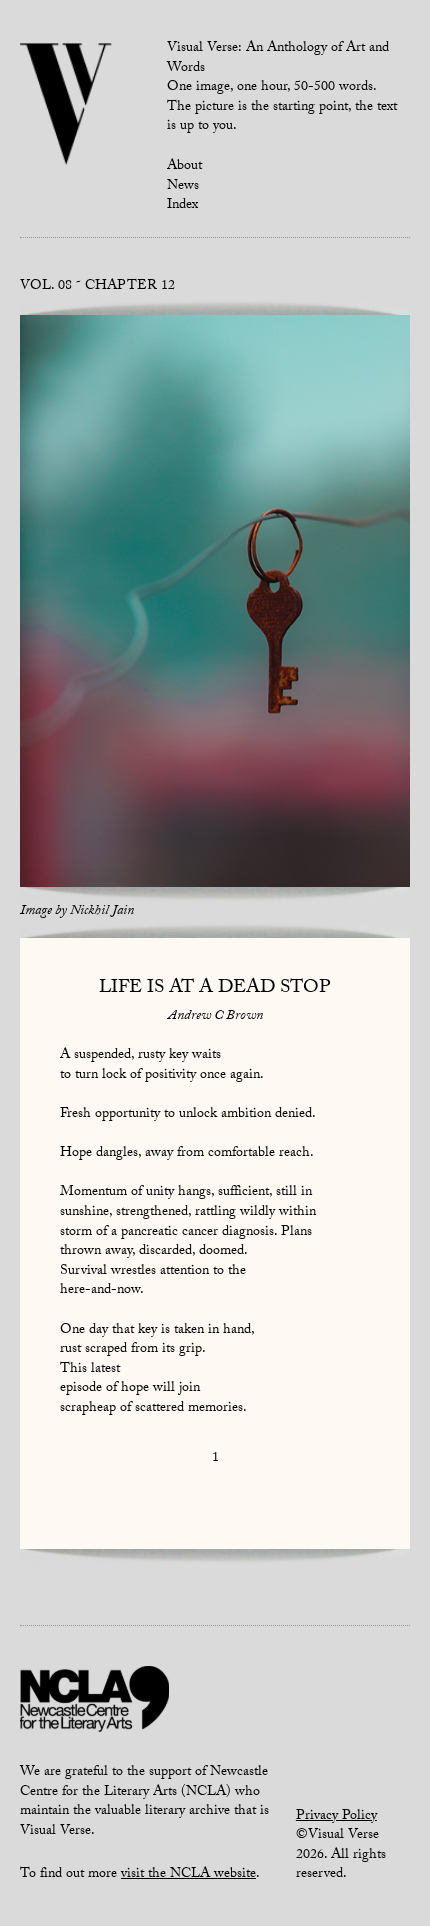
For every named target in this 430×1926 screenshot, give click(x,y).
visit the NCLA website (188, 1875)
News (183, 187)
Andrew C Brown (215, 1017)
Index (182, 206)
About (184, 167)
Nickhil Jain (102, 912)
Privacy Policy (336, 1817)
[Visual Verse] (66, 106)
